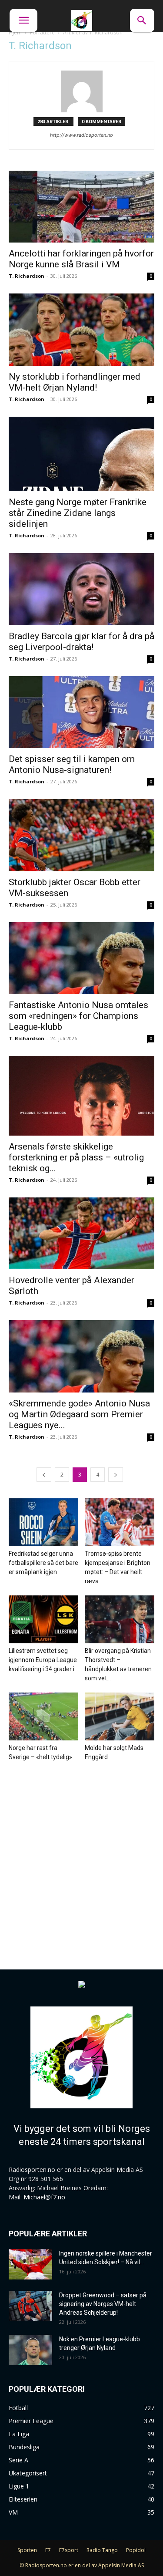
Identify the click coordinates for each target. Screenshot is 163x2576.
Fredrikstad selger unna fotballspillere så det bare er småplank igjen (43, 1563)
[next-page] (116, 1475)
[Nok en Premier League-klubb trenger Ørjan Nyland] (30, 2350)
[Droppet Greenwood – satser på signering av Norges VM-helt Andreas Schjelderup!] (30, 2306)
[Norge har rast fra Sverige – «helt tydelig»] (43, 1716)
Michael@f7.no (44, 2197)
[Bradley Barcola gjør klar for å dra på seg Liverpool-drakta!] (81, 589)
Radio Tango (102, 2550)
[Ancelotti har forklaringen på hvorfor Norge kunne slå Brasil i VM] (81, 207)
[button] (23, 20)
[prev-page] (44, 1475)
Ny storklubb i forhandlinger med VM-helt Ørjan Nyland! (75, 382)
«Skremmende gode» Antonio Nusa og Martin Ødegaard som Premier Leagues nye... (79, 1414)
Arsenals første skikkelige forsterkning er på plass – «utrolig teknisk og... (76, 1157)
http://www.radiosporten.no (81, 135)
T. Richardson (27, 276)
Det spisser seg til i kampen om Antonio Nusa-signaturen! (72, 764)
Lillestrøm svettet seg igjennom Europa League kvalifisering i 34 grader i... (43, 1660)
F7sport (69, 2550)
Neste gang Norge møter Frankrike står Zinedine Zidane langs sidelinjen (78, 513)
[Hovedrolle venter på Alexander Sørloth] (81, 1233)
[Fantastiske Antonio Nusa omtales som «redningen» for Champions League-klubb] (81, 958)
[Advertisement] (81, 1857)
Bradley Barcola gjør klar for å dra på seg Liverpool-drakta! (81, 642)
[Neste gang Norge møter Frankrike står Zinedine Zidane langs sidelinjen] (81, 454)
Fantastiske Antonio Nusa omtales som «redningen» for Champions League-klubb (78, 1016)
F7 (48, 2550)
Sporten (27, 2550)
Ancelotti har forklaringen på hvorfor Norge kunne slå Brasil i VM (81, 259)
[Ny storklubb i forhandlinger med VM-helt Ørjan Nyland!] (81, 329)
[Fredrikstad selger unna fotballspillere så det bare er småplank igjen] (43, 1522)
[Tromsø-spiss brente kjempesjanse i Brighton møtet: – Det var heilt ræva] (120, 1522)
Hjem (15, 32)
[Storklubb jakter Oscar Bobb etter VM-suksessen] (81, 835)
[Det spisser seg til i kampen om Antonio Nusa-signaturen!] (81, 712)
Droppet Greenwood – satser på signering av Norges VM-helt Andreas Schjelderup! (103, 2304)
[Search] (142, 20)
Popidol (136, 2550)
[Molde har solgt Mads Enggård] (120, 1716)
